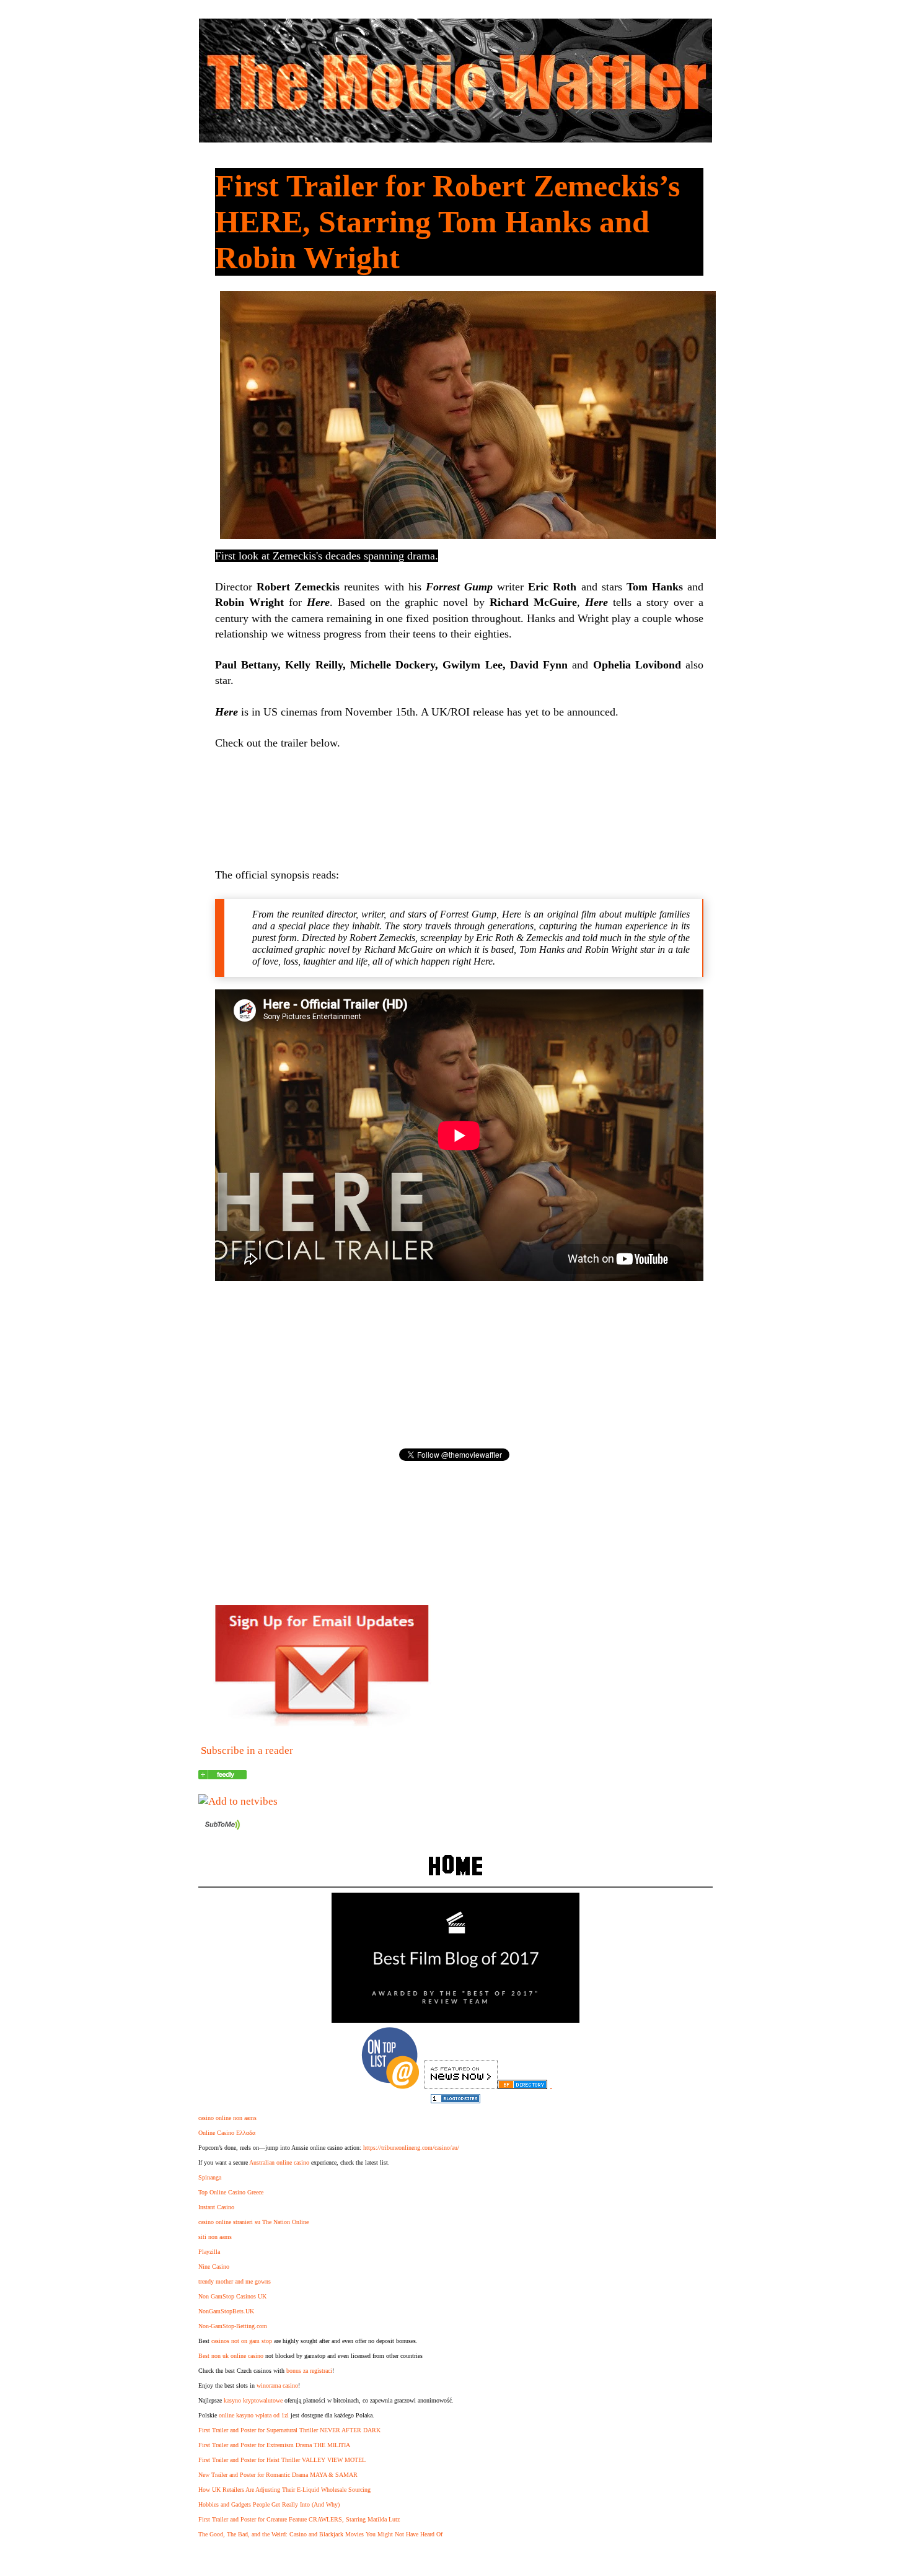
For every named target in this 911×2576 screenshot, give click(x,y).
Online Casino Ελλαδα (227, 2133)
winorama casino (277, 2385)
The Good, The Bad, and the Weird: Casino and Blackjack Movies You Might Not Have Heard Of (320, 2534)
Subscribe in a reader (247, 1750)
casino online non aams (227, 2118)
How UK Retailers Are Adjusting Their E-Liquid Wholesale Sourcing (284, 2490)
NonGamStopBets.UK (226, 2311)
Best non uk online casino (231, 2356)
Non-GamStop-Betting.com (233, 2326)
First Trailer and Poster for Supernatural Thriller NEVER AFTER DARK (289, 2430)
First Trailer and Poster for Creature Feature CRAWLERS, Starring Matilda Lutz (299, 2519)
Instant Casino (216, 2207)
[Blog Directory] (522, 2086)
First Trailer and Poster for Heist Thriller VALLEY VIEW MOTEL (282, 2460)
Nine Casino (214, 2267)
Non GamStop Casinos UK (232, 2296)
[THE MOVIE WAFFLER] (222, 1776)
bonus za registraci (309, 2371)
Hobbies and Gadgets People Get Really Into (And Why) (269, 2504)
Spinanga (210, 2177)
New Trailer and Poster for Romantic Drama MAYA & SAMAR (278, 2475)
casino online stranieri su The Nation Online (253, 2222)
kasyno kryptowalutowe (253, 2400)
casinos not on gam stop (242, 2341)
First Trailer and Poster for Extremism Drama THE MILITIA (274, 2445)
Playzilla (209, 2252)
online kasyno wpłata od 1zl (254, 2415)
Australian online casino (279, 2162)
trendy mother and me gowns (235, 2281)
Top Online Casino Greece (231, 2192)
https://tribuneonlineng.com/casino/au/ (411, 2148)
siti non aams (215, 2237)
